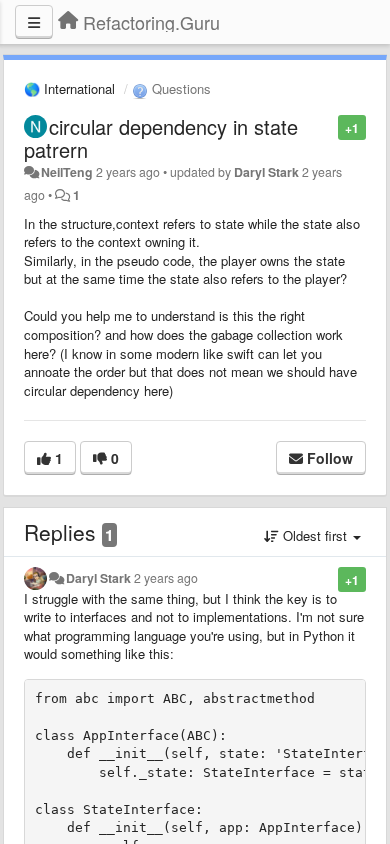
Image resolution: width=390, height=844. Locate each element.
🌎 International (69, 88)
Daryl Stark (266, 172)
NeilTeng (67, 172)
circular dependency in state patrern (161, 138)
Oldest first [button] (315, 535)
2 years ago (166, 578)
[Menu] (34, 22)
